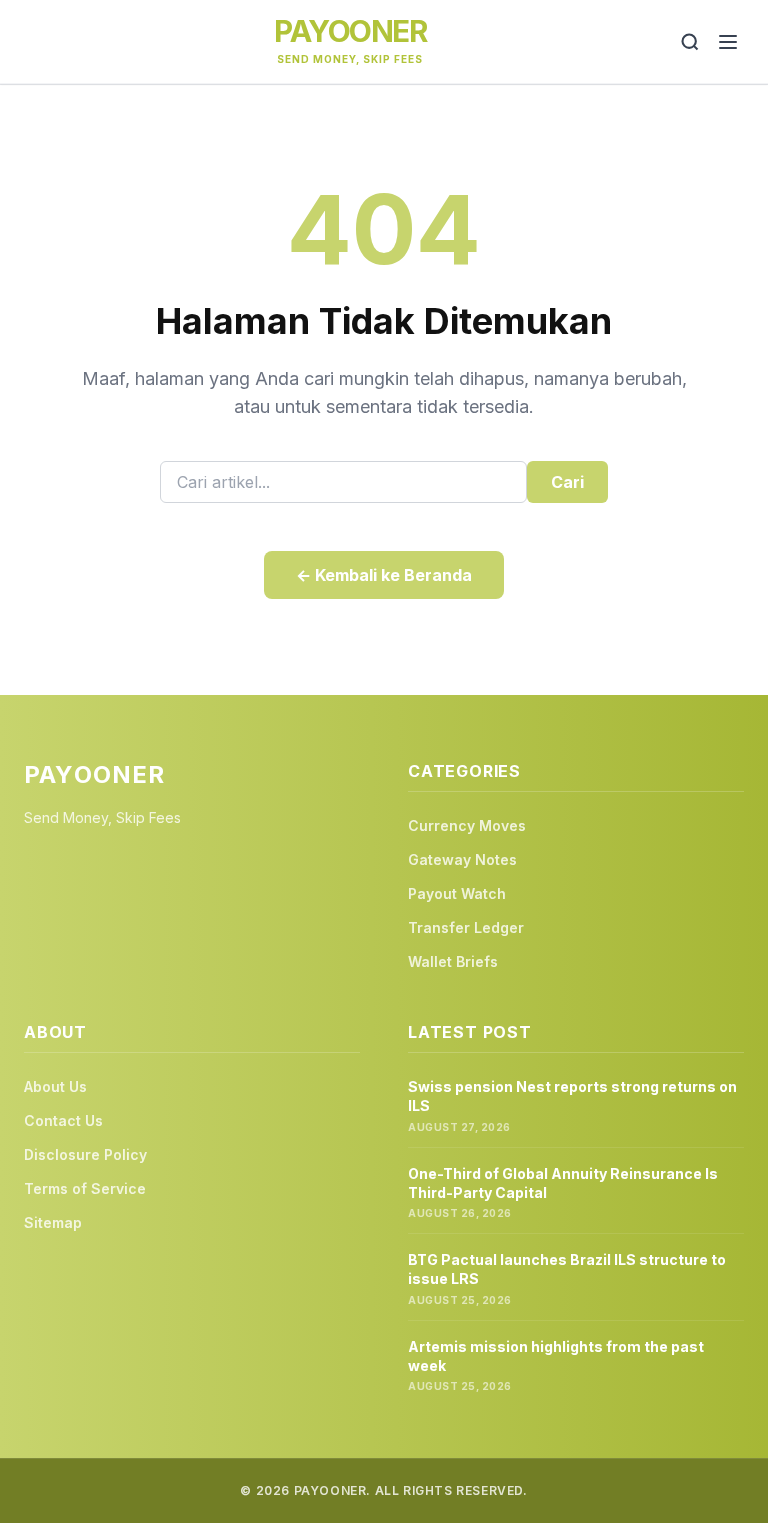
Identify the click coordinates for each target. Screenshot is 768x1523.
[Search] (690, 42)
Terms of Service (85, 1188)
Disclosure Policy (85, 1154)
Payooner (350, 31)
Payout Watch (457, 893)
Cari (567, 482)
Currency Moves (467, 825)
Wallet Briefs (453, 961)
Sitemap (53, 1222)
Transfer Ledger (466, 927)
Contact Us (63, 1120)
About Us (55, 1086)
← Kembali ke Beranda (384, 575)
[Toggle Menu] (728, 42)
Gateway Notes (462, 859)
